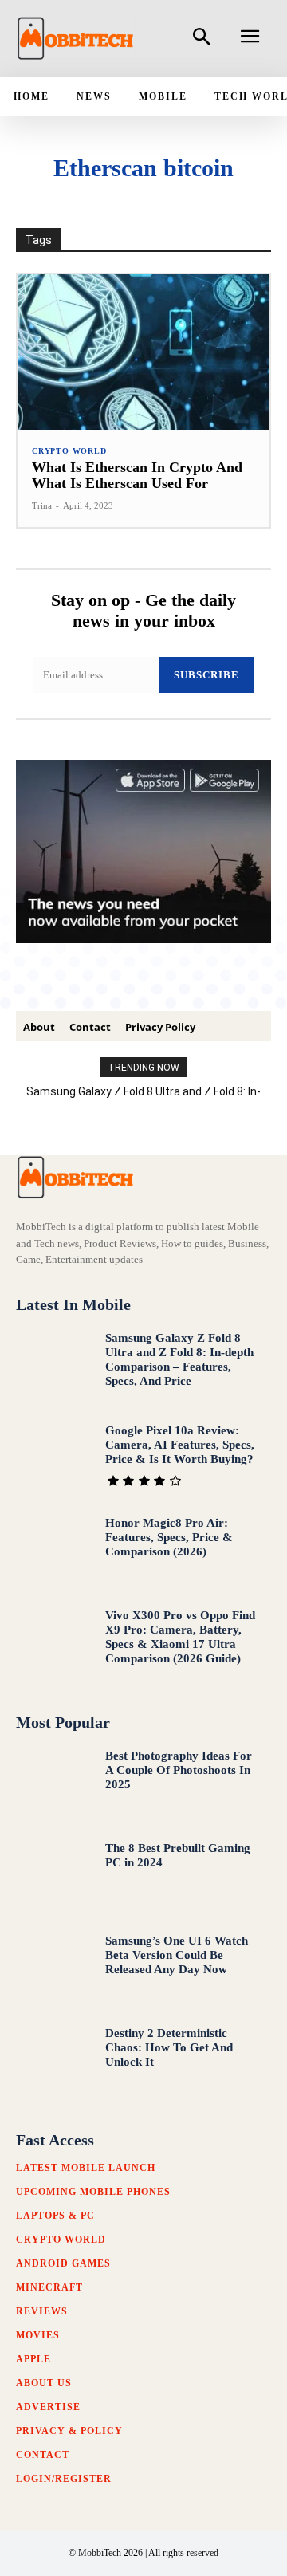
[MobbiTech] (76, 38)
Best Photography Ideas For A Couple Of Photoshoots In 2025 (179, 1770)
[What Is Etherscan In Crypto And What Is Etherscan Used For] (143, 352)
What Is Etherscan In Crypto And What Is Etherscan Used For (137, 475)
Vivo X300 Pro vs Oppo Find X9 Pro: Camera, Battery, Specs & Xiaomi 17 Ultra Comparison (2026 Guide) (180, 1637)
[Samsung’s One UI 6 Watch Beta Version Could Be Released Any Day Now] (54, 1969)
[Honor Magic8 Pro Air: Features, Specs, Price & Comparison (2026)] (54, 1551)
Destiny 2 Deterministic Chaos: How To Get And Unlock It (169, 2047)
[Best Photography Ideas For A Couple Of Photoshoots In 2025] (54, 1784)
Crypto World (69, 451)
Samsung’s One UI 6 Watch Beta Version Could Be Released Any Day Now (177, 1955)
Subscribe (206, 675)
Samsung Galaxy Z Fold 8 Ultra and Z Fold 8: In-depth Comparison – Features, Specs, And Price (179, 1359)
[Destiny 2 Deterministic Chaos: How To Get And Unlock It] (54, 2062)
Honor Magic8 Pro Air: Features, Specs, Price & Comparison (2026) (169, 1537)
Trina (42, 505)
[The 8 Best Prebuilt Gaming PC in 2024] (54, 1877)
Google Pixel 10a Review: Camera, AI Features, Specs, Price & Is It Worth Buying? (180, 1445)
